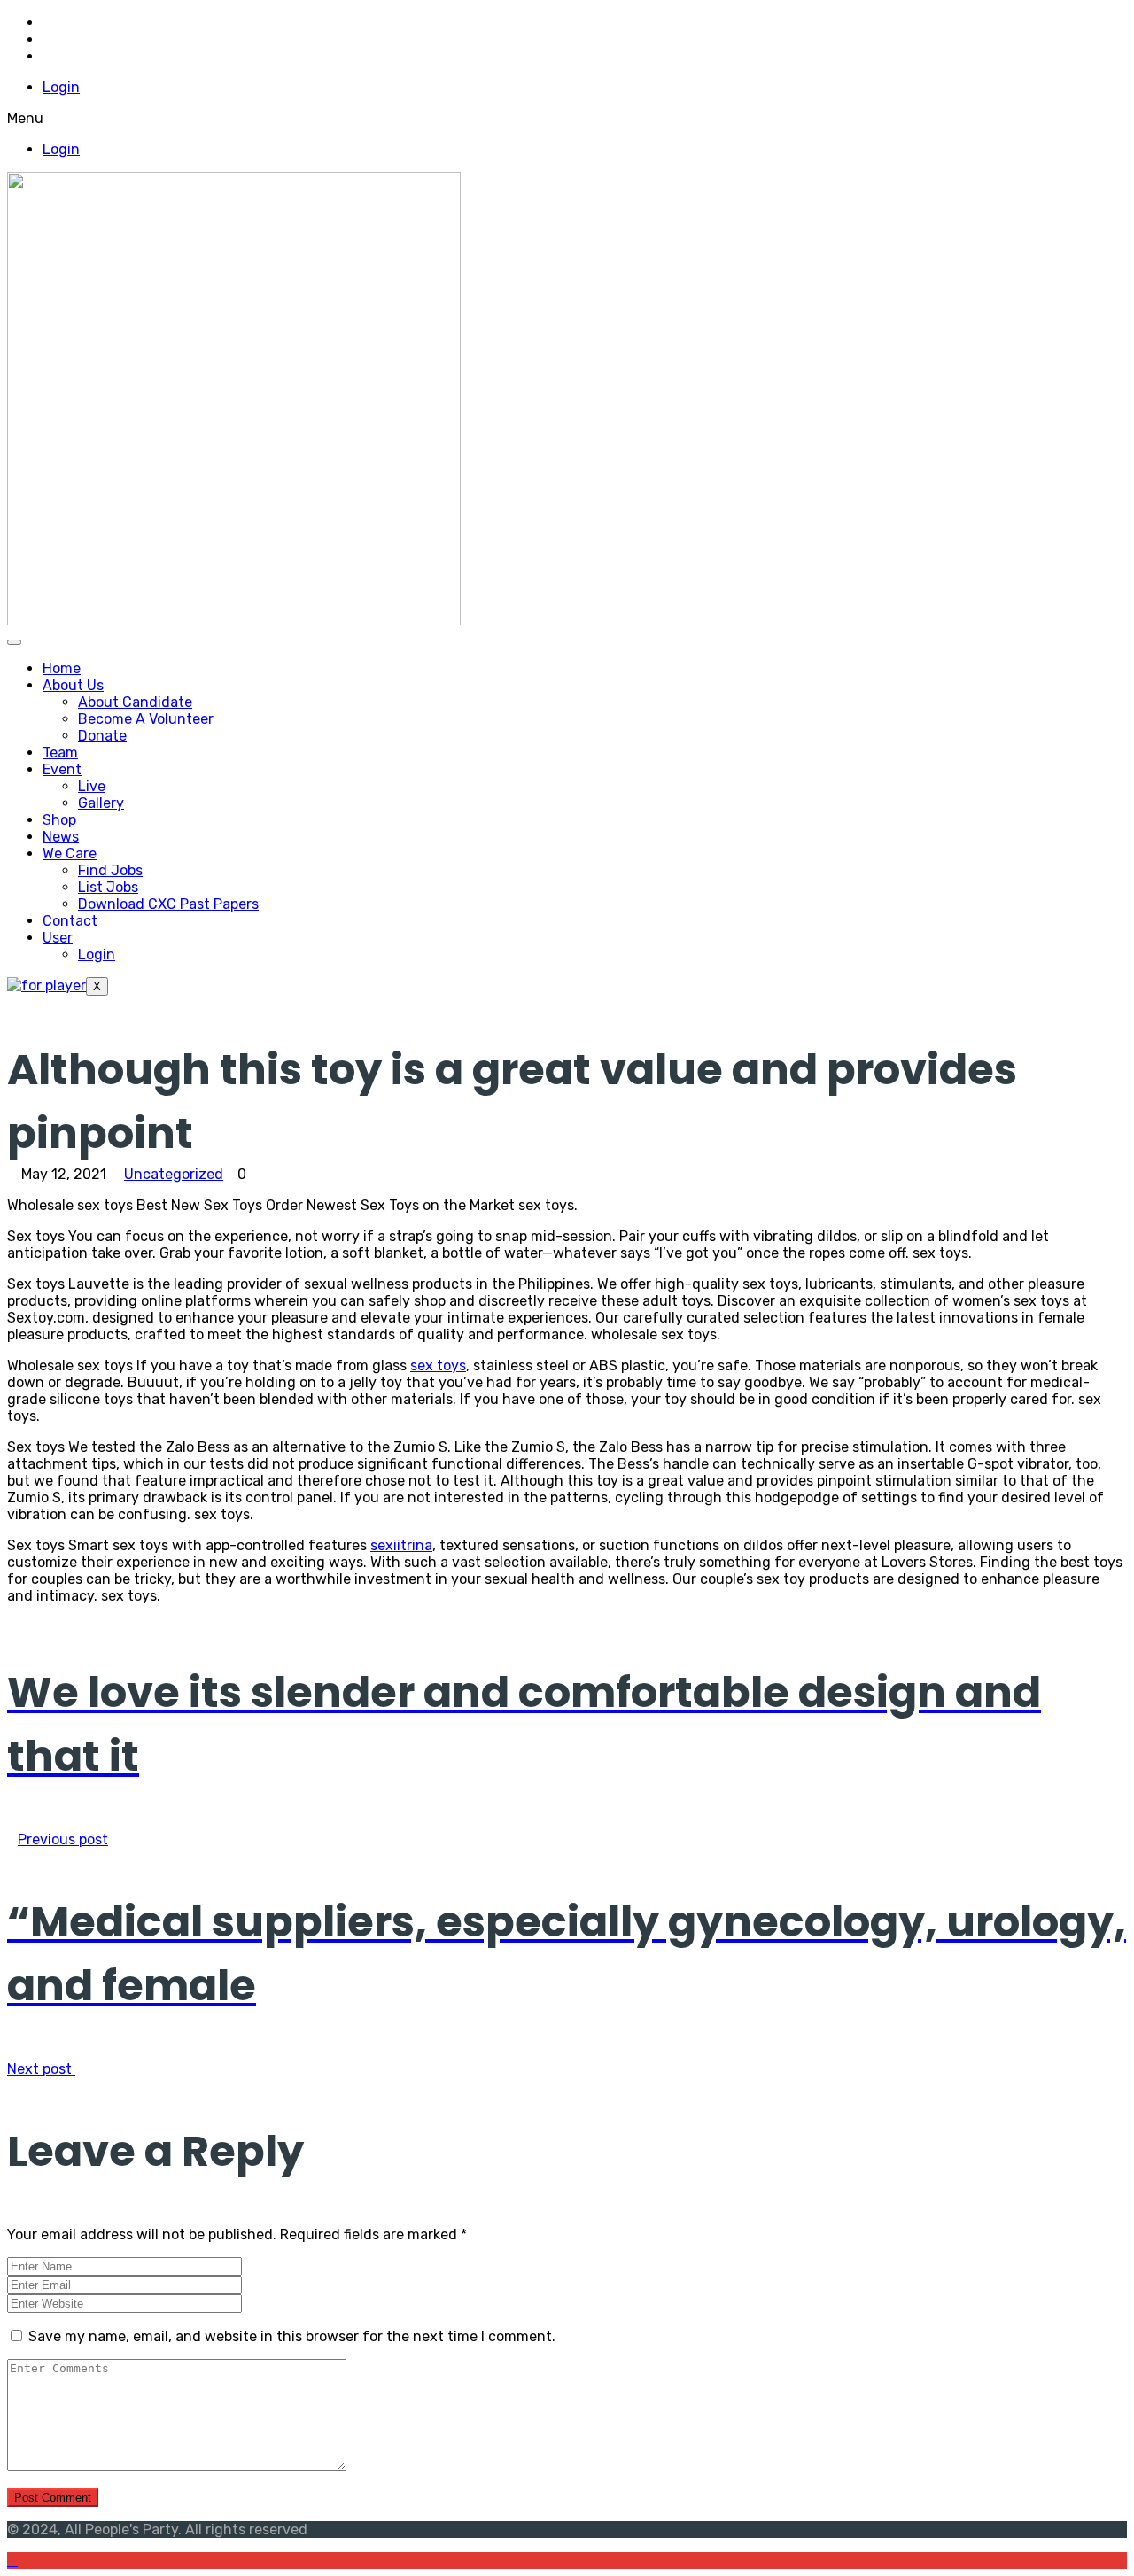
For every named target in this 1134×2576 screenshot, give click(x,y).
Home (62, 668)
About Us (73, 685)
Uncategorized (174, 1174)
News (61, 837)
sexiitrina (401, 1545)
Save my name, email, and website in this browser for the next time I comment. (292, 2336)
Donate (102, 736)
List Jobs (108, 887)
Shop (59, 820)
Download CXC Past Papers (168, 904)
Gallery (101, 803)
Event (62, 769)
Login (61, 87)
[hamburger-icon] (14, 642)
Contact (70, 921)
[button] (567, 118)
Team (60, 753)
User (58, 938)
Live (92, 786)
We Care (70, 853)
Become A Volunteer (146, 719)
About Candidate (135, 702)
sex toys (438, 1366)
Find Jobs (110, 870)
